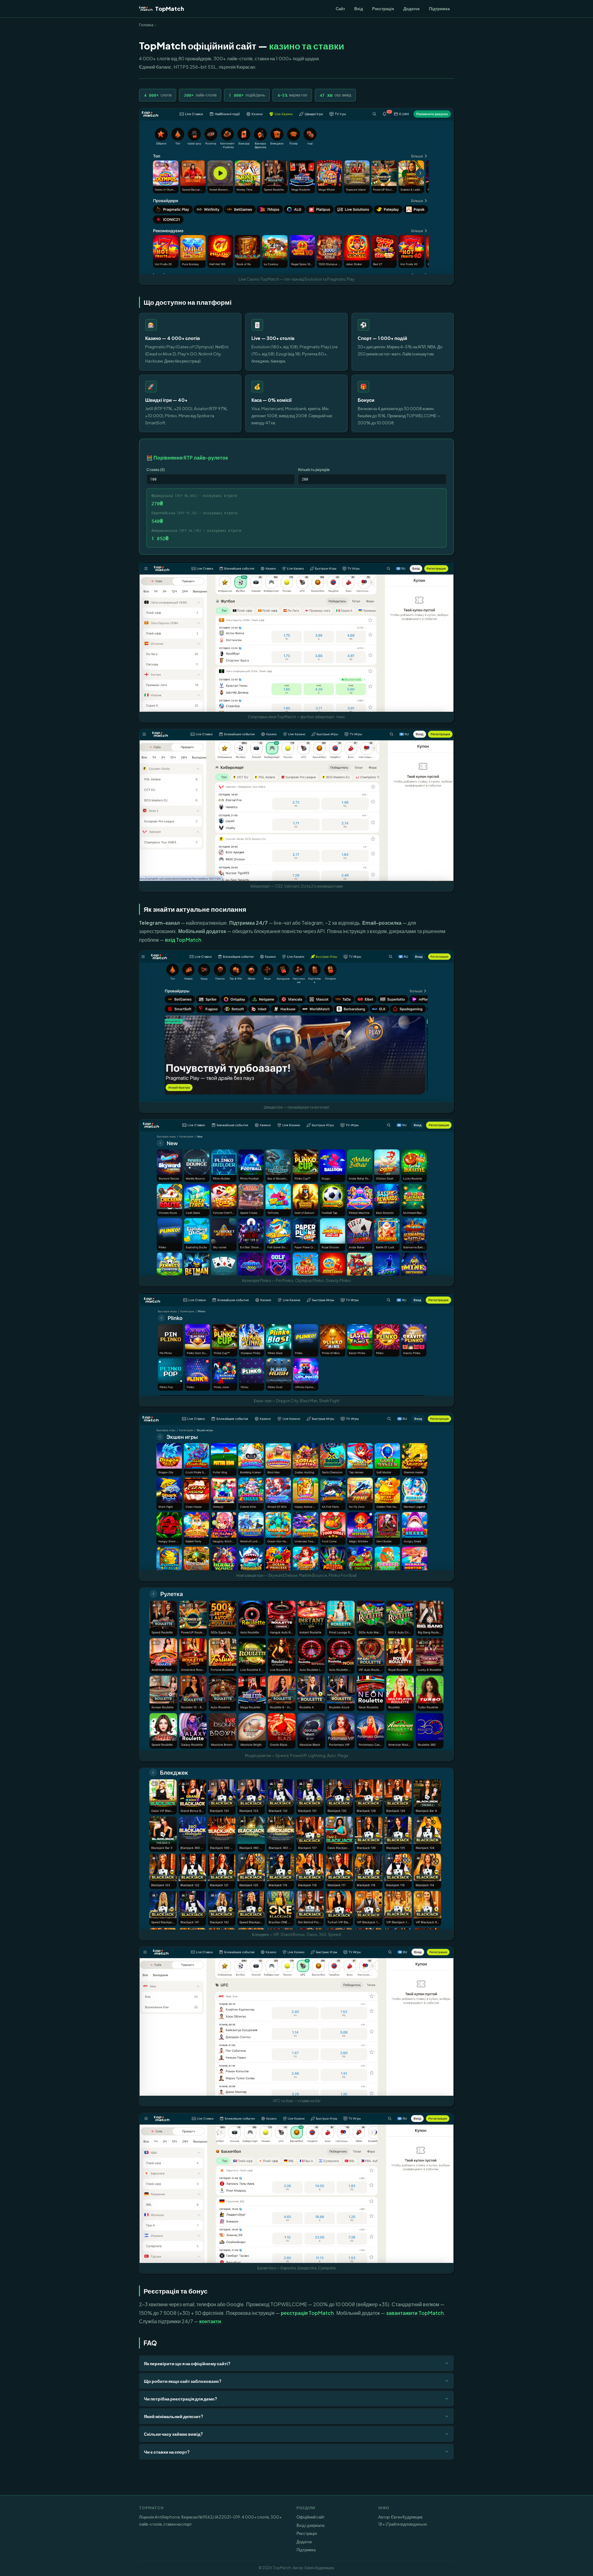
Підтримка (439, 8)
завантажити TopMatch (415, 2313)
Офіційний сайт (311, 2517)
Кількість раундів (314, 469)
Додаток (412, 8)
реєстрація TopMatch (307, 2313)
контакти (210, 2321)
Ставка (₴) (156, 469)
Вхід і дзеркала (310, 2525)
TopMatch (170, 8)
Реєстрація (383, 8)
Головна (146, 25)
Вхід (359, 8)
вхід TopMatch (183, 940)
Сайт (340, 8)
